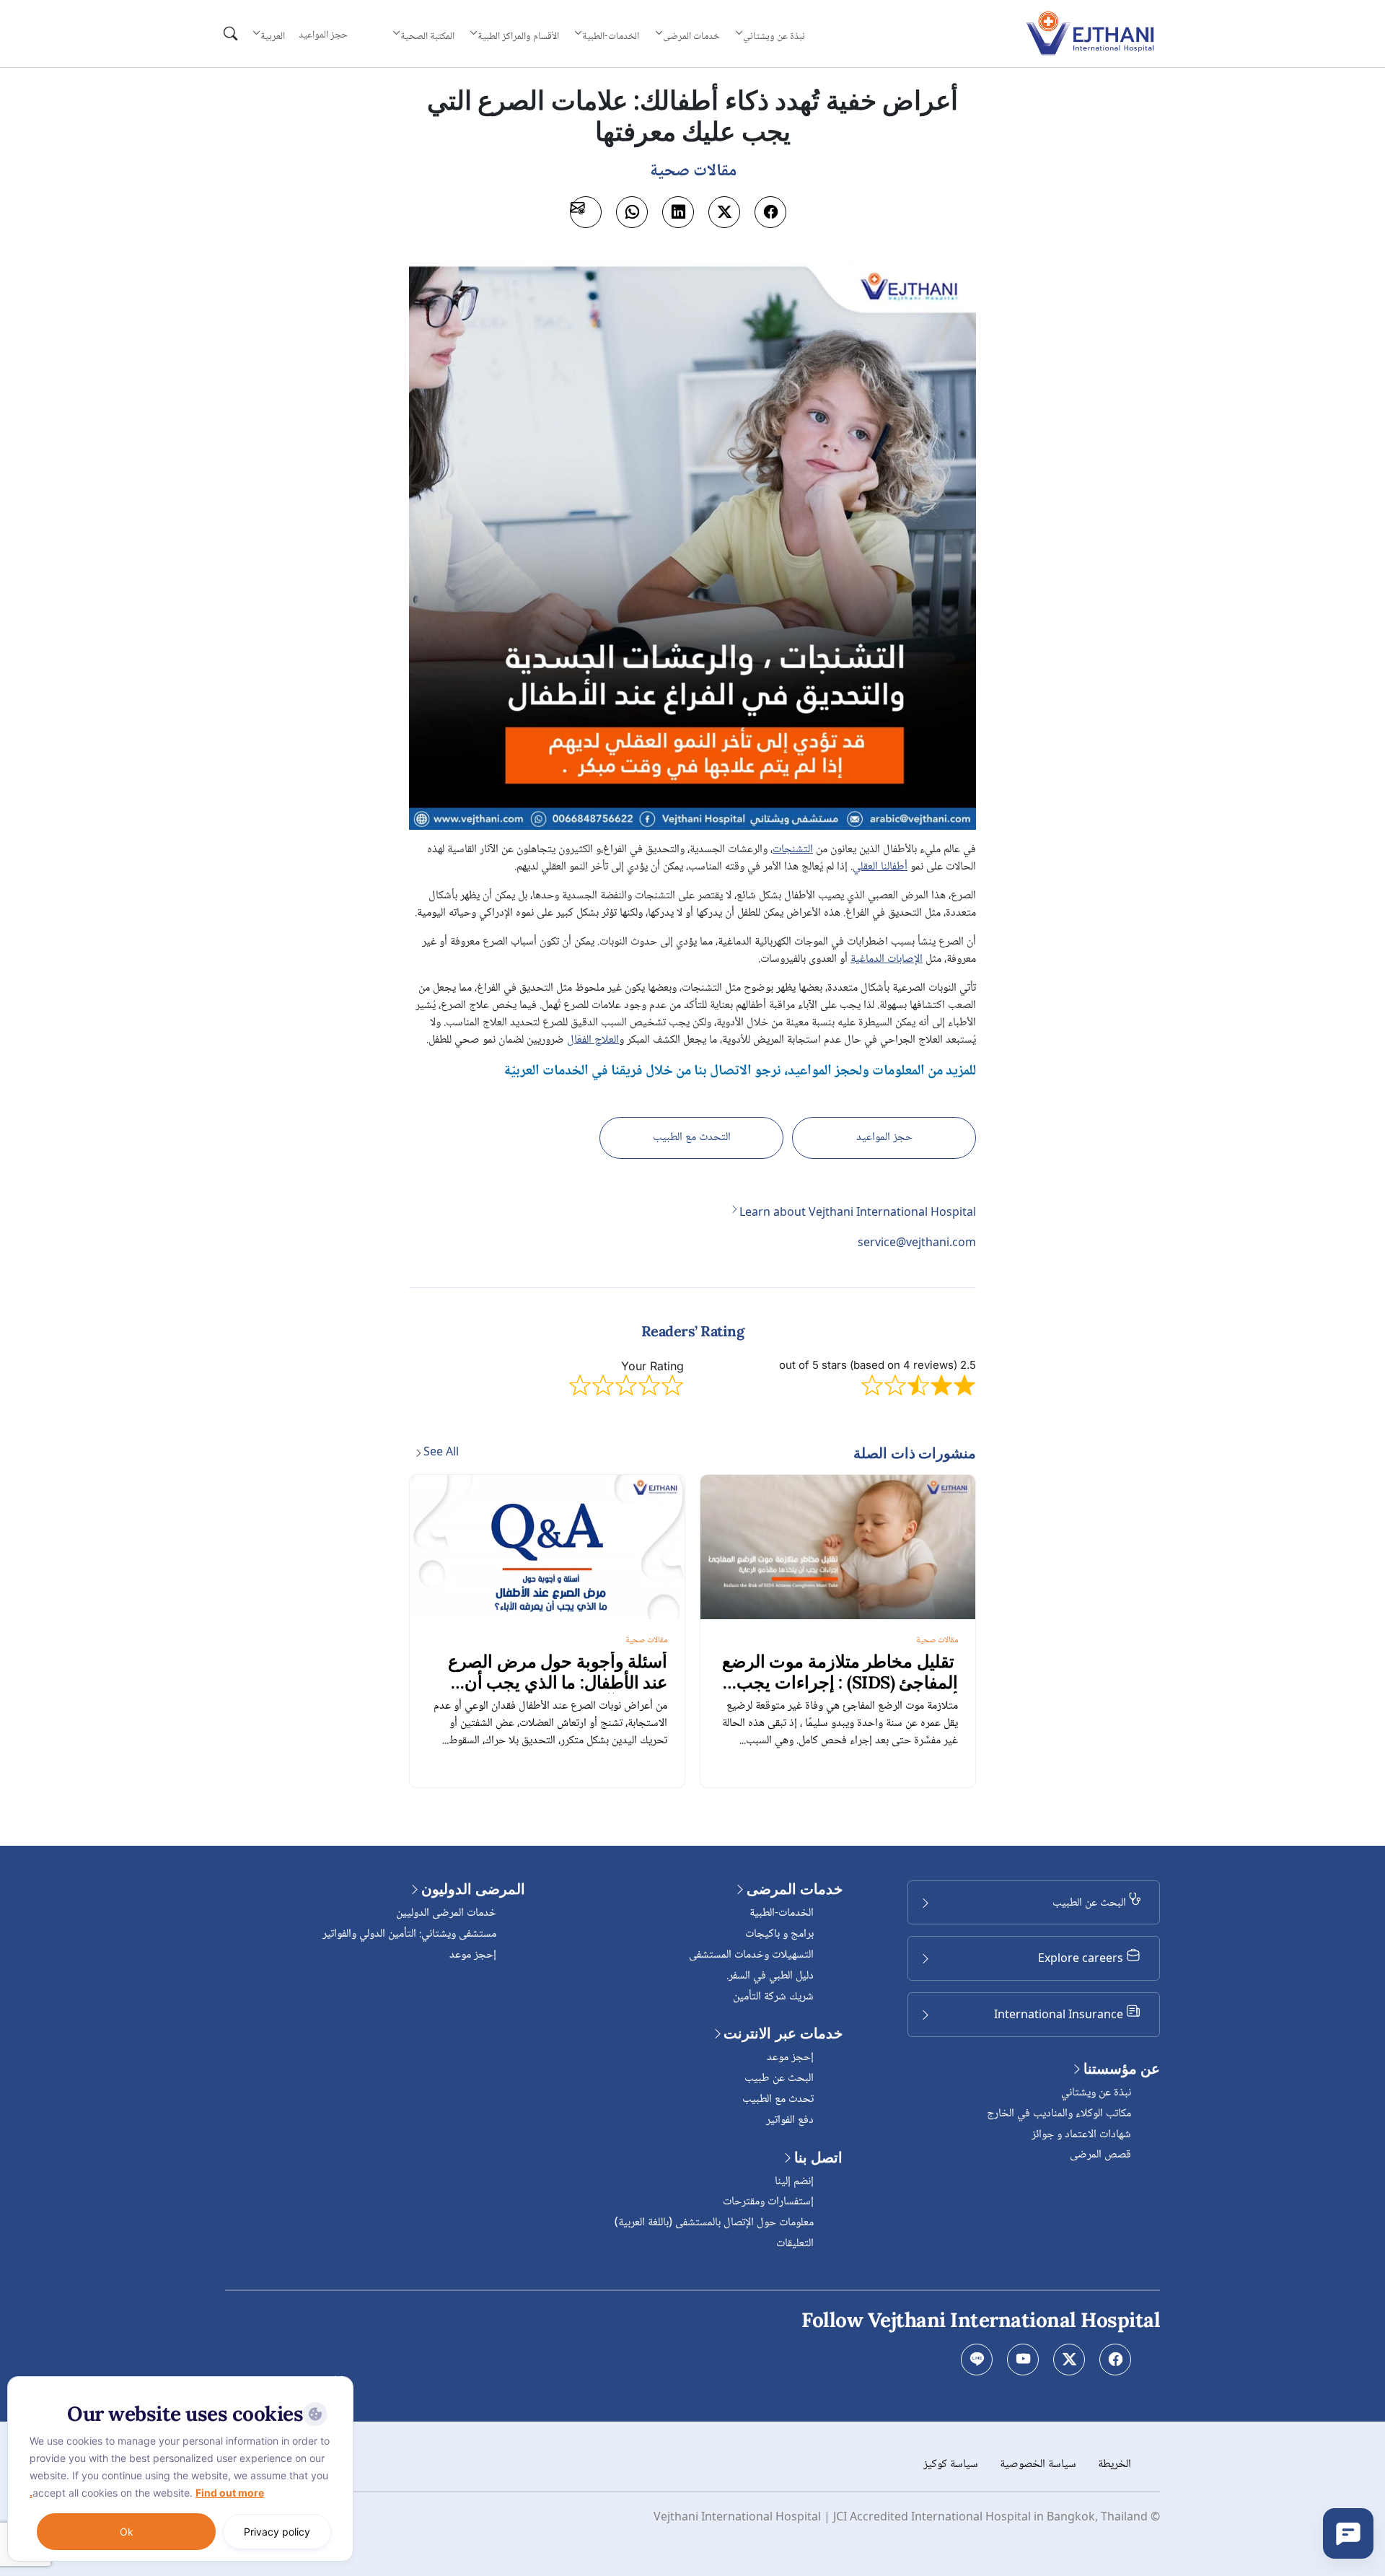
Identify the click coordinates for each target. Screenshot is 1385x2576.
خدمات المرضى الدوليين (446, 1913)
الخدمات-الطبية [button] (611, 36)
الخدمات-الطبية (782, 1913)
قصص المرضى (1100, 2155)
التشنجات (793, 850)
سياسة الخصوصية (1038, 2465)
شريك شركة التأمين (773, 1997)
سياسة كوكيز (951, 2465)
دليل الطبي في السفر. (770, 1976)
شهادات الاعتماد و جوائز (1081, 2135)
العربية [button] (273, 36)
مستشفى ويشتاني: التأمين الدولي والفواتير (409, 1934)
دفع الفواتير (790, 2120)
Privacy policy (277, 2532)
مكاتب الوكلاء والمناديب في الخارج (1059, 2114)
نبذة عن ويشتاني (1096, 2093)
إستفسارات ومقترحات (768, 2202)
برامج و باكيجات (779, 1934)
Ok (127, 2532)
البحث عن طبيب (779, 2078)
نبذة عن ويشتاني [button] (774, 36)
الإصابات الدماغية (887, 959)
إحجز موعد (790, 2058)
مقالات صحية (937, 1640)
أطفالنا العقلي (880, 867)
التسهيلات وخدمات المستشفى (751, 1955)
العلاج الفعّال (593, 1040)
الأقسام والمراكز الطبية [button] (518, 36)
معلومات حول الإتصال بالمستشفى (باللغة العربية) (714, 2223)
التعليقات (795, 2244)
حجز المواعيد (323, 35)
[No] (339, 2380)
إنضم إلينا (794, 2182)
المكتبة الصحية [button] (427, 36)
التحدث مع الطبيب (692, 1138)
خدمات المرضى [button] (691, 36)
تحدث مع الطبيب (778, 2099)
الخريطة (1114, 2465)
